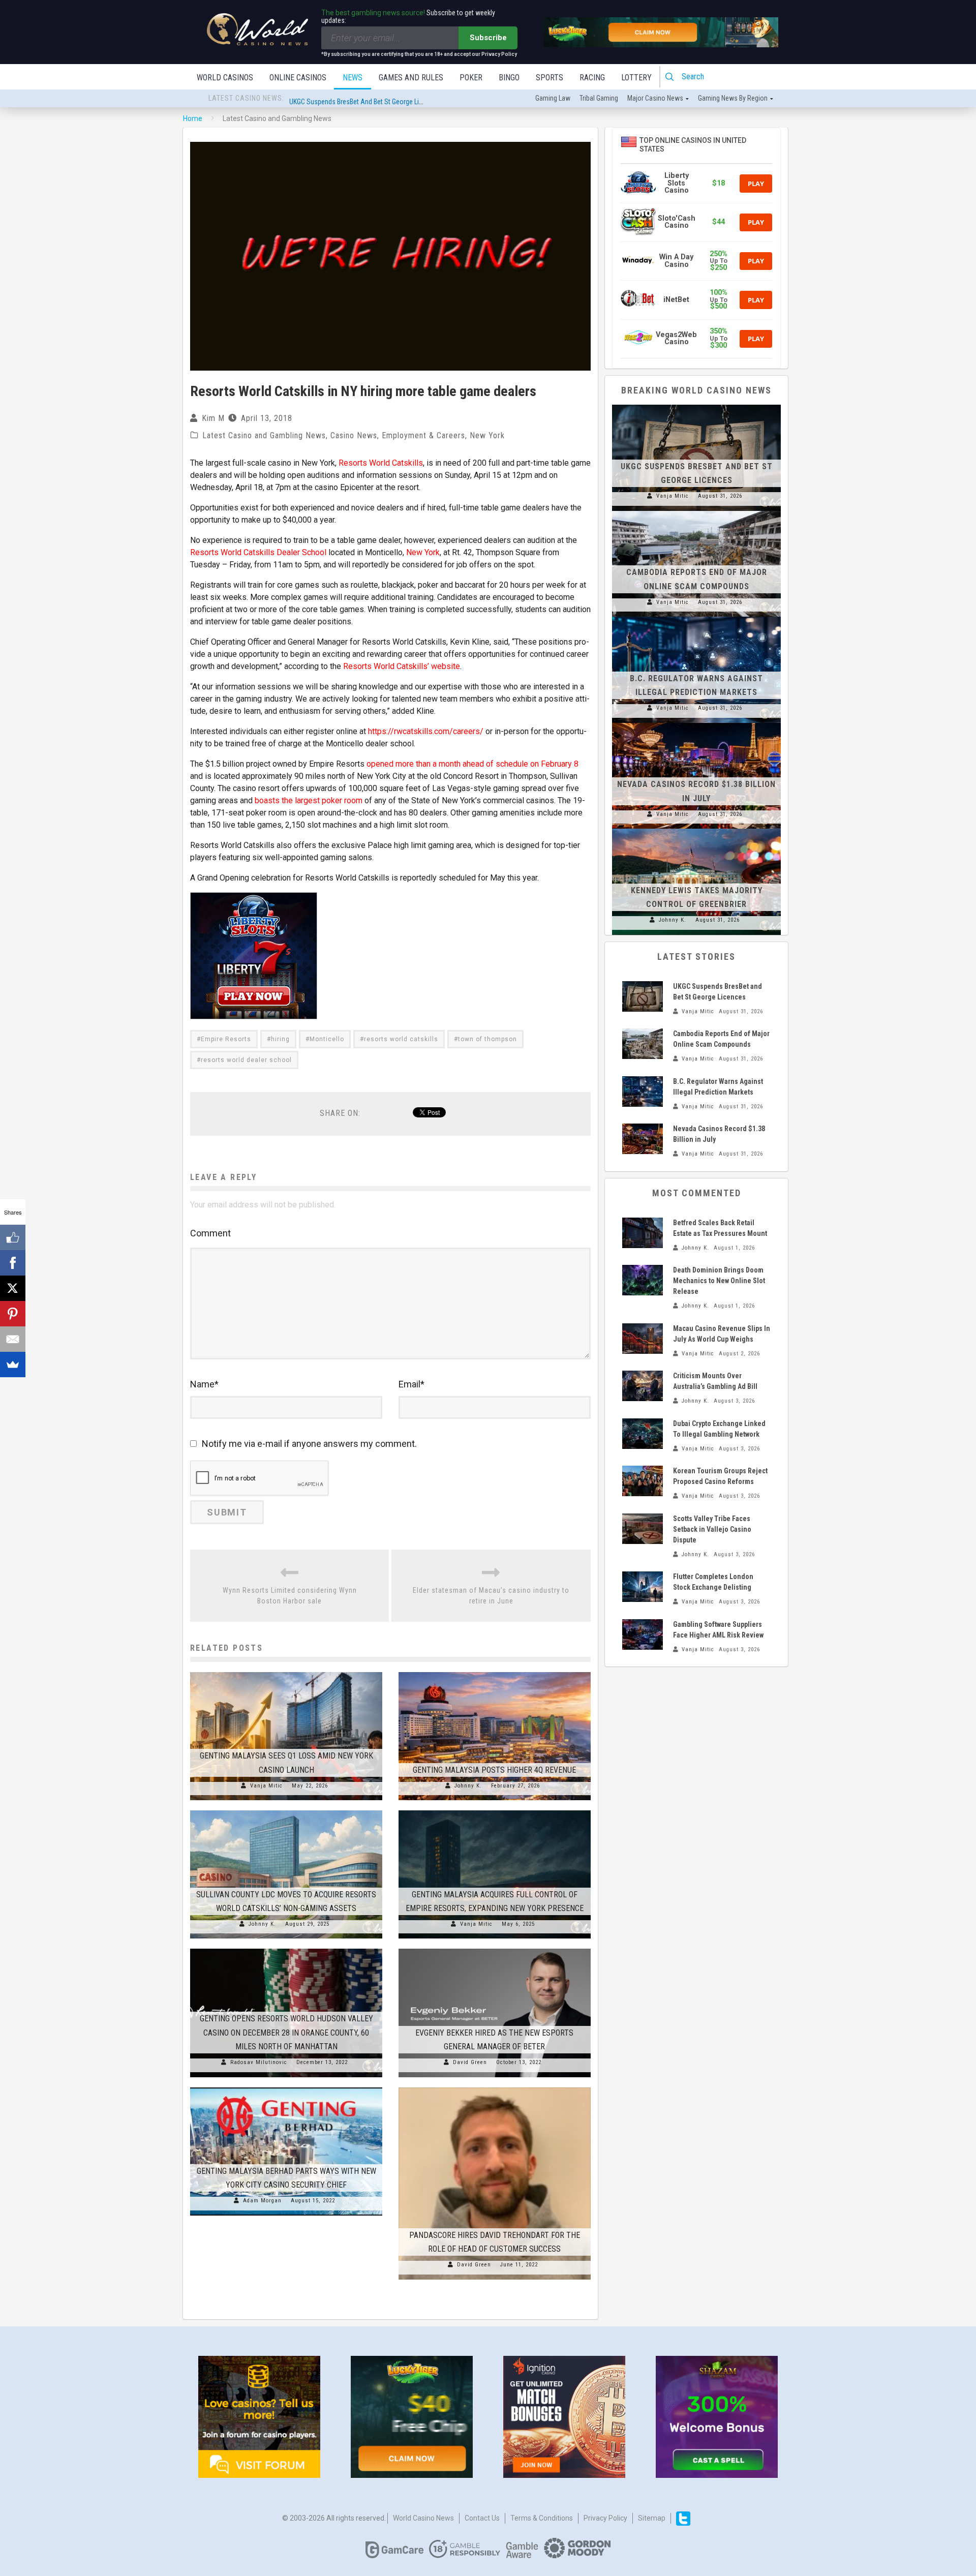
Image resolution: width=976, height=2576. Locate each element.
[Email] (13, 1339)
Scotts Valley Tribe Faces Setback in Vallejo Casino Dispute (712, 1529)
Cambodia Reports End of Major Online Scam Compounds (373, 99)
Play (756, 184)
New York (487, 435)
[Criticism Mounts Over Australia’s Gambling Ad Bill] (643, 1386)
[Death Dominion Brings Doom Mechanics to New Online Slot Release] (643, 1280)
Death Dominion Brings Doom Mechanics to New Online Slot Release (719, 1281)
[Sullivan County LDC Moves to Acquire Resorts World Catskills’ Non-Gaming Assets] (286, 1810)
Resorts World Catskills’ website (402, 666)
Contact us (482, 2518)
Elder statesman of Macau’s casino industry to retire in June (491, 1596)
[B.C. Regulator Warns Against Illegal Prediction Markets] (696, 617)
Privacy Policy (605, 2518)
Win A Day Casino (676, 261)
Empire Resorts (226, 1039)
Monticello (327, 1039)
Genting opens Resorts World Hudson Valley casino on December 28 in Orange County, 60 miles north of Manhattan (286, 2032)
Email (411, 1384)
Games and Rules (411, 78)
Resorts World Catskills (381, 463)
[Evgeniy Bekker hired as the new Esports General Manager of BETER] (495, 1949)
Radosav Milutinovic (259, 2062)
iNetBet (676, 300)
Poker (471, 78)
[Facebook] (13, 1263)
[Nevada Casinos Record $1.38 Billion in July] (696, 723)
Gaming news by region (733, 98)
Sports (550, 78)
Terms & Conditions (542, 2518)
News (353, 78)
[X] (13, 1288)
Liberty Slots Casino (677, 183)
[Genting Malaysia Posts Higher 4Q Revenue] (495, 1672)
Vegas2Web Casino (676, 338)
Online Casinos (298, 78)
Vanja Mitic (266, 1786)
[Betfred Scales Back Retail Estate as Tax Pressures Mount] (643, 1233)
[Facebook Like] (13, 1237)
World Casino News (423, 2518)
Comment (210, 1233)
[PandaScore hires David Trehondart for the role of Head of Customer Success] (495, 2087)
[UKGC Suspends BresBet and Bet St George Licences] (696, 405)
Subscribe (488, 38)
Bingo (509, 78)
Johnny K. (468, 1786)
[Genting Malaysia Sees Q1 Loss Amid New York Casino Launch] (286, 1672)
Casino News (354, 435)
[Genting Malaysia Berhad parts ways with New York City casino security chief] (286, 2087)
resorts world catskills (401, 1039)
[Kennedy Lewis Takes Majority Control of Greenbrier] (696, 829)
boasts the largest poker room (309, 800)
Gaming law (553, 98)
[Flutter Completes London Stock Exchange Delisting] (643, 1587)
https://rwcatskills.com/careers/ (426, 731)
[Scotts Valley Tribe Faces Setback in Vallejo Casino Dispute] (643, 1529)
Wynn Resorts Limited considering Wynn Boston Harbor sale (290, 1596)
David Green (470, 2062)
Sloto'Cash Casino (677, 222)
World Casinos (225, 78)
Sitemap (652, 2518)
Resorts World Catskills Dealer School (258, 552)
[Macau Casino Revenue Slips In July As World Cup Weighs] (643, 1339)
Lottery (636, 78)
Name (204, 1384)
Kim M (213, 418)
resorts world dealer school (246, 1060)
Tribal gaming (599, 98)
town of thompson (487, 1039)
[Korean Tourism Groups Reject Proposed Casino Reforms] (643, 1481)
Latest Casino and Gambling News (264, 435)
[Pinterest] (13, 1314)
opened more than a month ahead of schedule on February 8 (472, 764)
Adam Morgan (262, 2201)
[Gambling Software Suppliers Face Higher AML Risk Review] (643, 1634)
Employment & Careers (423, 435)
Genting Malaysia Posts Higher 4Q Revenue (494, 1770)
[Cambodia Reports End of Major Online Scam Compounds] (696, 511)
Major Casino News (655, 98)
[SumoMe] (13, 1365)
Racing (592, 78)
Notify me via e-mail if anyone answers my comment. (309, 1444)
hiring (280, 1039)
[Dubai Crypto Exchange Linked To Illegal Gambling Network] (643, 1434)
